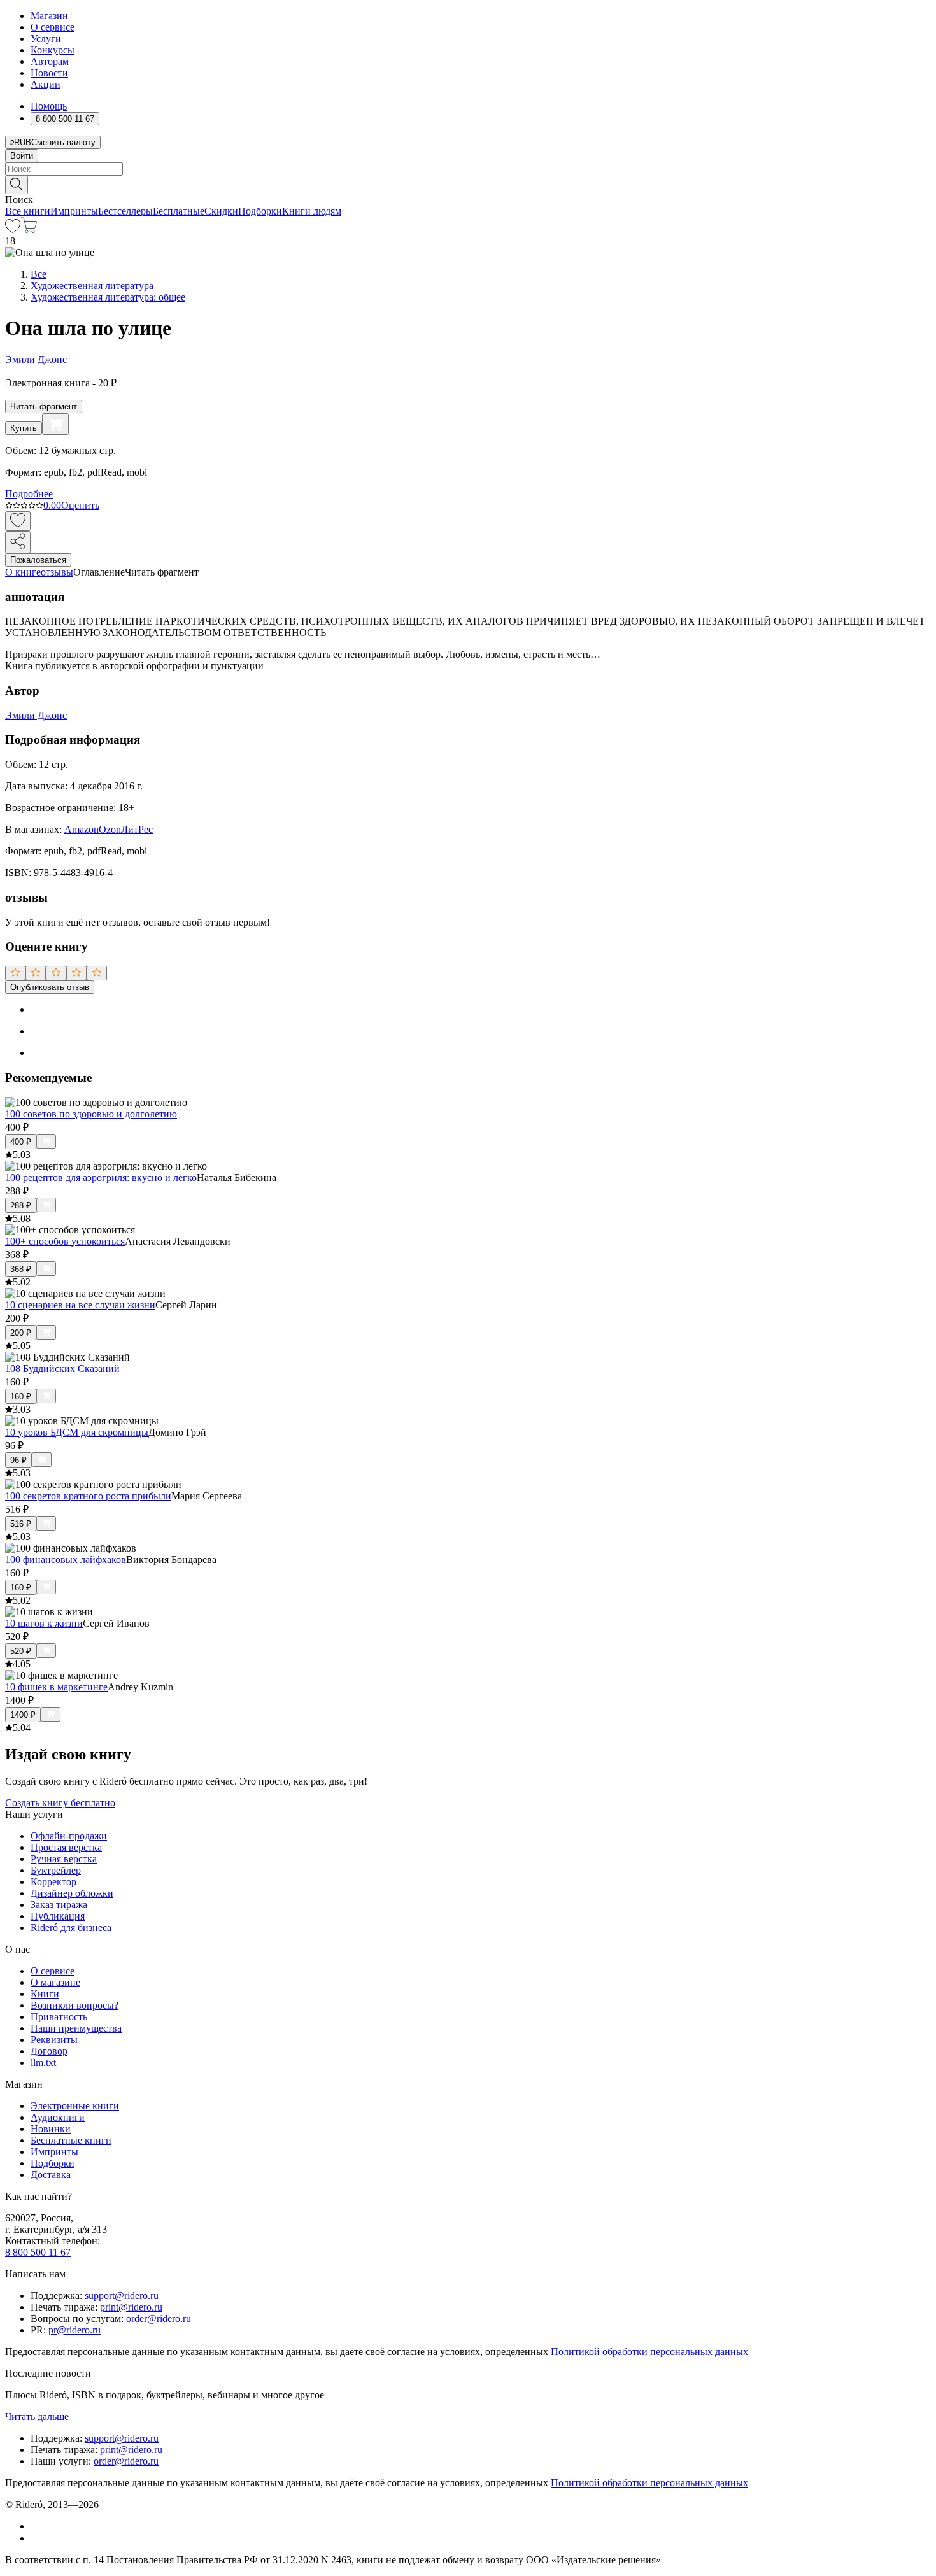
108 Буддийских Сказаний (62, 1369)
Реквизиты (54, 2040)
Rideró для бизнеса (71, 1928)
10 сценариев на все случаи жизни (80, 1305)
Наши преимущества (76, 2028)
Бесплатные (179, 211)
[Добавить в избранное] (18, 521)
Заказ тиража (59, 1905)
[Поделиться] (18, 542)
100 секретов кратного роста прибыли (88, 1496)
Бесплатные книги (71, 2140)
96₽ (18, 1460)
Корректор (53, 1882)
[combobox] (468, 169)
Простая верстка (66, 1847)
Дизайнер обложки (72, 1893)
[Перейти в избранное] (13, 230)
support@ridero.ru (122, 2296)
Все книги (28, 211)
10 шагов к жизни (44, 1623)
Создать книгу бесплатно (60, 1803)
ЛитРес (137, 829)
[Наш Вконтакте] (37, 2526)
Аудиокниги (58, 2117)
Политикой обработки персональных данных (649, 2352)
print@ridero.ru (131, 2307)
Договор (49, 2051)
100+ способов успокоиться (65, 1241)
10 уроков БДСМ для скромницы (77, 1432)
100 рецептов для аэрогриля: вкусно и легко (101, 1178)
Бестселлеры (125, 211)
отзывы (57, 572)
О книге (23, 572)
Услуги (46, 39)
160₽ (21, 1397)
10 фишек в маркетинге (56, 1687)
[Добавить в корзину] (55, 424)
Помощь (49, 106)
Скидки (221, 211)
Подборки (260, 211)
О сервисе (53, 27)
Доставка (51, 2175)
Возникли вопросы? (74, 2005)
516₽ (21, 1524)
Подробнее (29, 494)
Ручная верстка (64, 1859)
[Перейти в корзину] (29, 230)
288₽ (21, 1206)
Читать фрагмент (44, 407)
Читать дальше (37, 2417)
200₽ (21, 1333)
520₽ (21, 1651)
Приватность (59, 2017)
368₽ (21, 1269)
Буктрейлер (56, 1870)
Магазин (49, 16)
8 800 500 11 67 (38, 2252)
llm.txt (43, 2063)
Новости (49, 73)
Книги (45, 1994)
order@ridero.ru (159, 2318)
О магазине (55, 1982)
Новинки (51, 2129)
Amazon (82, 829)
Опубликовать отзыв (50, 987)
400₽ (21, 1142)
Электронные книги (75, 2106)
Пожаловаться (38, 560)
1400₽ (23, 1715)
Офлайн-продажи (69, 1836)
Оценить (80, 505)
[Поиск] (17, 185)
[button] (468, 184)
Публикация (58, 1916)
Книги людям (312, 211)
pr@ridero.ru (74, 2330)
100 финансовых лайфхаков (66, 1560)
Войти (22, 156)
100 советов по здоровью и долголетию (91, 1114)
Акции (46, 84)
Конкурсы (53, 50)
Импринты (74, 211)
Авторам (50, 61)
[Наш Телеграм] (36, 2538)
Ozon (110, 829)
